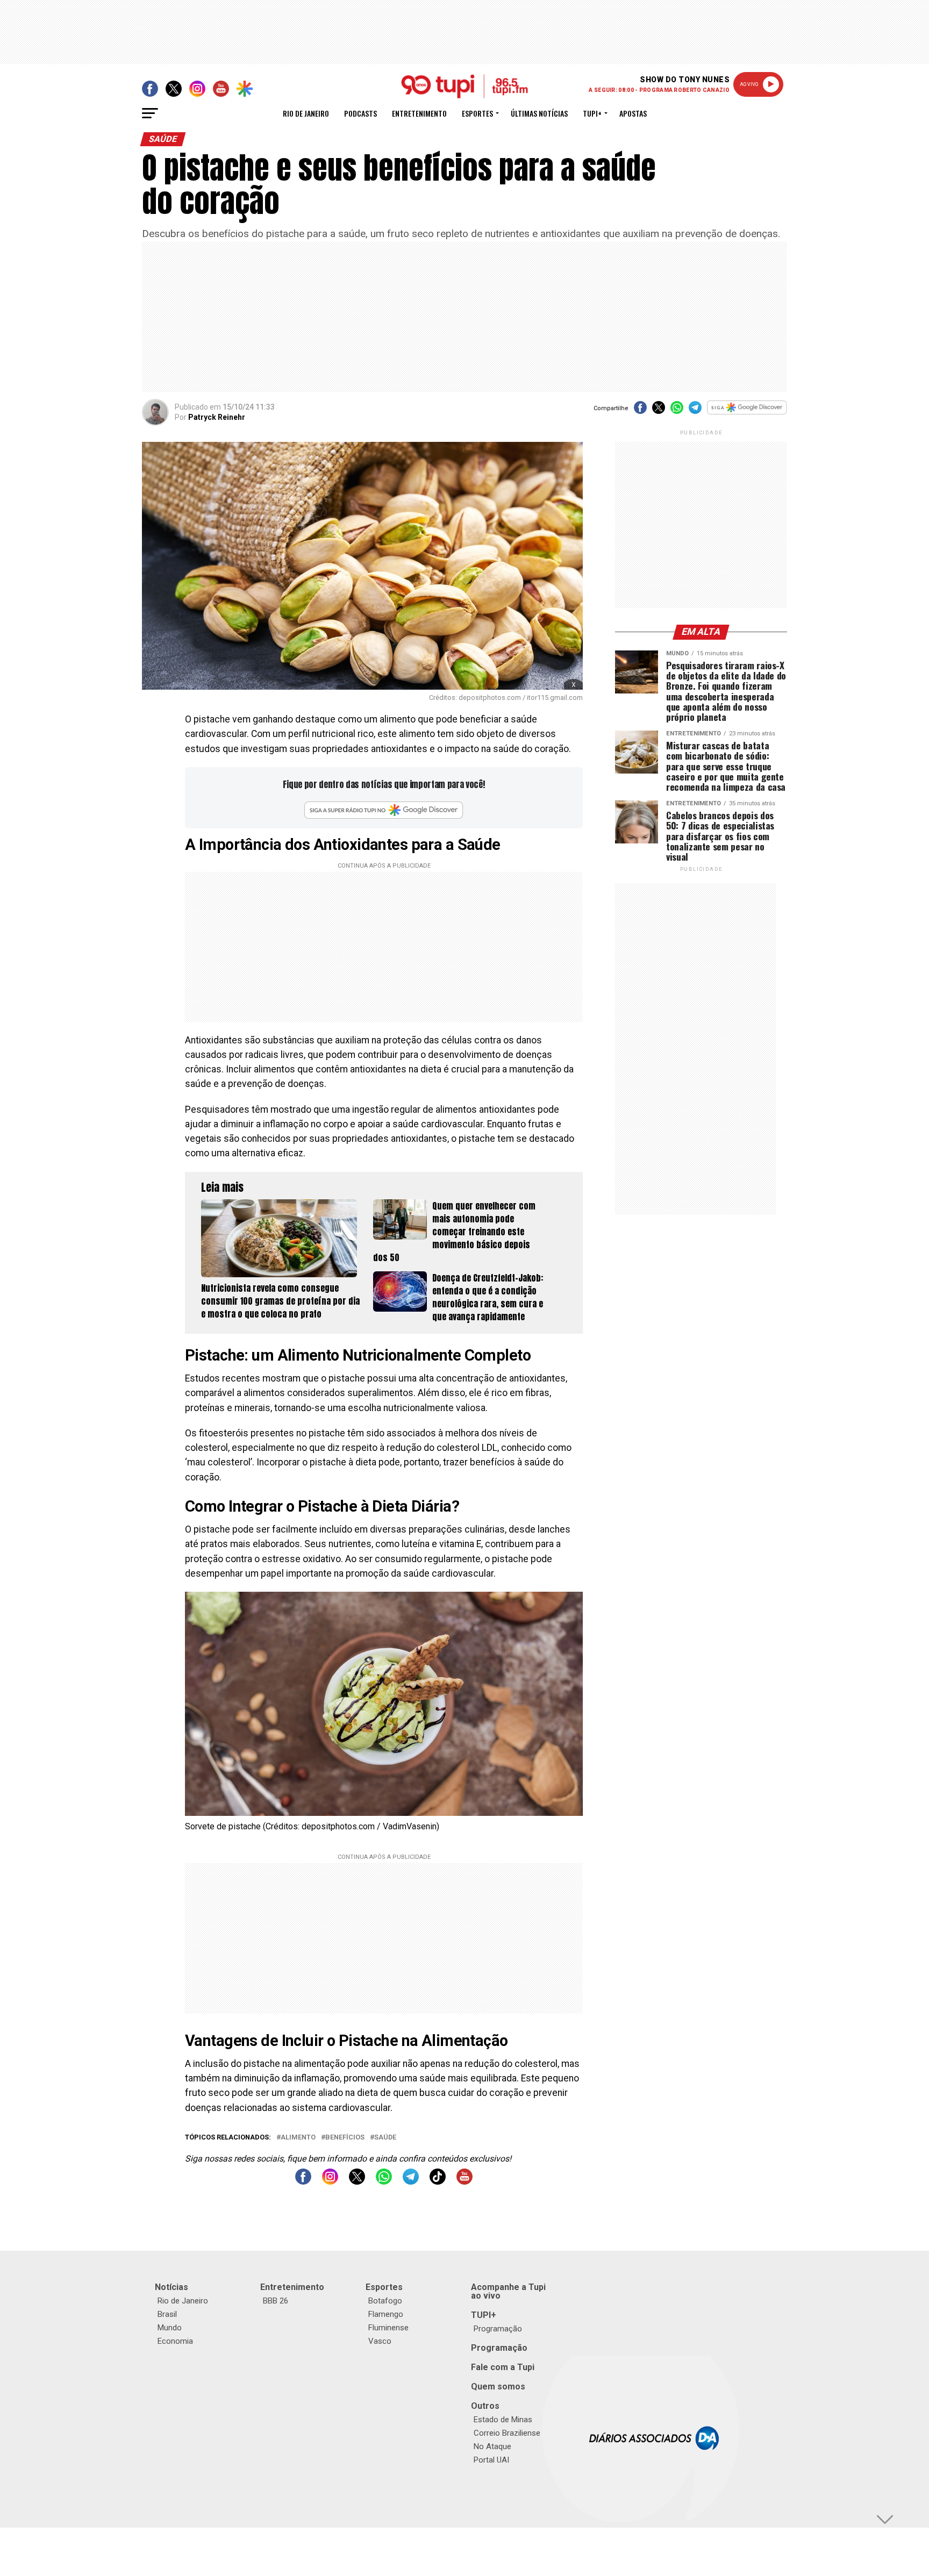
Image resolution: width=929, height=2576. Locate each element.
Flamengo (386, 2314)
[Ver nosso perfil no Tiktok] (438, 2182)
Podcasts (360, 113)
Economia (175, 2341)
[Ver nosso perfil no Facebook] (303, 2182)
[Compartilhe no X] (659, 411)
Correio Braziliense (507, 2433)
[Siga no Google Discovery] (747, 413)
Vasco (380, 2341)
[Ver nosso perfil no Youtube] (464, 2182)
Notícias (171, 2287)
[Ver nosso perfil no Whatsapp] (384, 2182)
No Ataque (492, 2446)
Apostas (633, 113)
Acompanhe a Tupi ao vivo (508, 2291)
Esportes (477, 113)
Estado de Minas (503, 2420)
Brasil (167, 2314)
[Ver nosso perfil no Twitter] (357, 2182)
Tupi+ (592, 113)
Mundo (170, 2328)
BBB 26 (276, 2301)
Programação (498, 2329)
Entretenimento (419, 113)
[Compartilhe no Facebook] (640, 411)
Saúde (385, 2138)
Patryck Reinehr (217, 417)
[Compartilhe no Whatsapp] (677, 411)
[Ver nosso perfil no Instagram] (330, 2182)
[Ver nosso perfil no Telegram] (411, 2182)
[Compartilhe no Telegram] (695, 411)
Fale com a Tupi (503, 2367)
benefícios (345, 2138)
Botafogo (385, 2301)
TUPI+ (484, 2315)
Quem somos (498, 2387)
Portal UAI (491, 2460)
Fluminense (388, 2328)
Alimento (298, 2138)
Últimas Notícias (539, 113)
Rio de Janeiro (306, 113)
